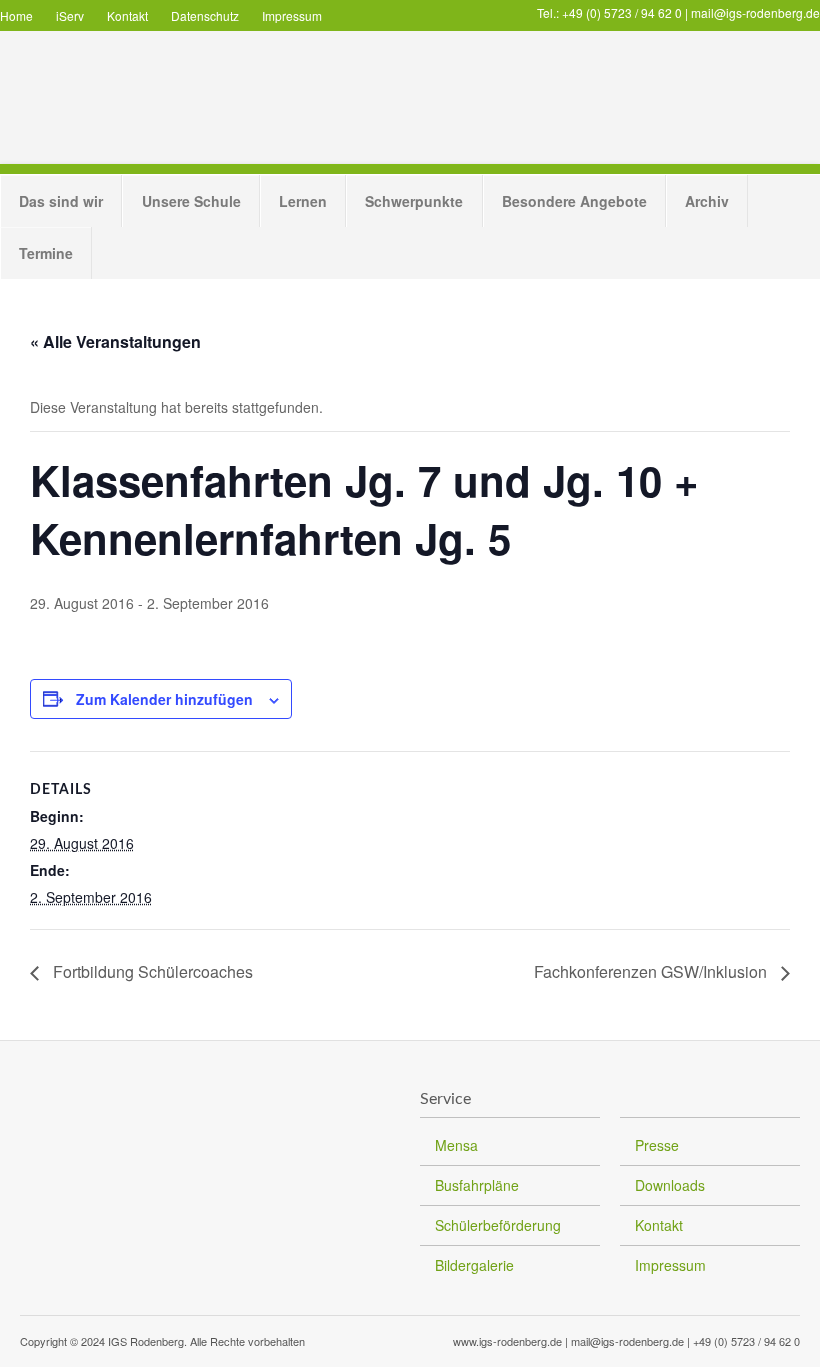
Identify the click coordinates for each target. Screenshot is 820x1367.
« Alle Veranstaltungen (115, 341)
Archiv (707, 201)
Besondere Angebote (574, 201)
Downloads (670, 1185)
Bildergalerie (474, 1265)
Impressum (292, 15)
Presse (657, 1145)
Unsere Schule (191, 201)
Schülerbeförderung (498, 1225)
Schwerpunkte (414, 201)
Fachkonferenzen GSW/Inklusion (652, 971)
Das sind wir (61, 201)
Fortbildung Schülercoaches (151, 971)
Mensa (456, 1145)
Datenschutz (205, 15)
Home (16, 15)
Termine (46, 253)
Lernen (303, 201)
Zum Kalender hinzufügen (164, 699)
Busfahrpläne (477, 1185)
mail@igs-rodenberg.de (755, 12)
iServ (70, 15)
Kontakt (127, 15)
